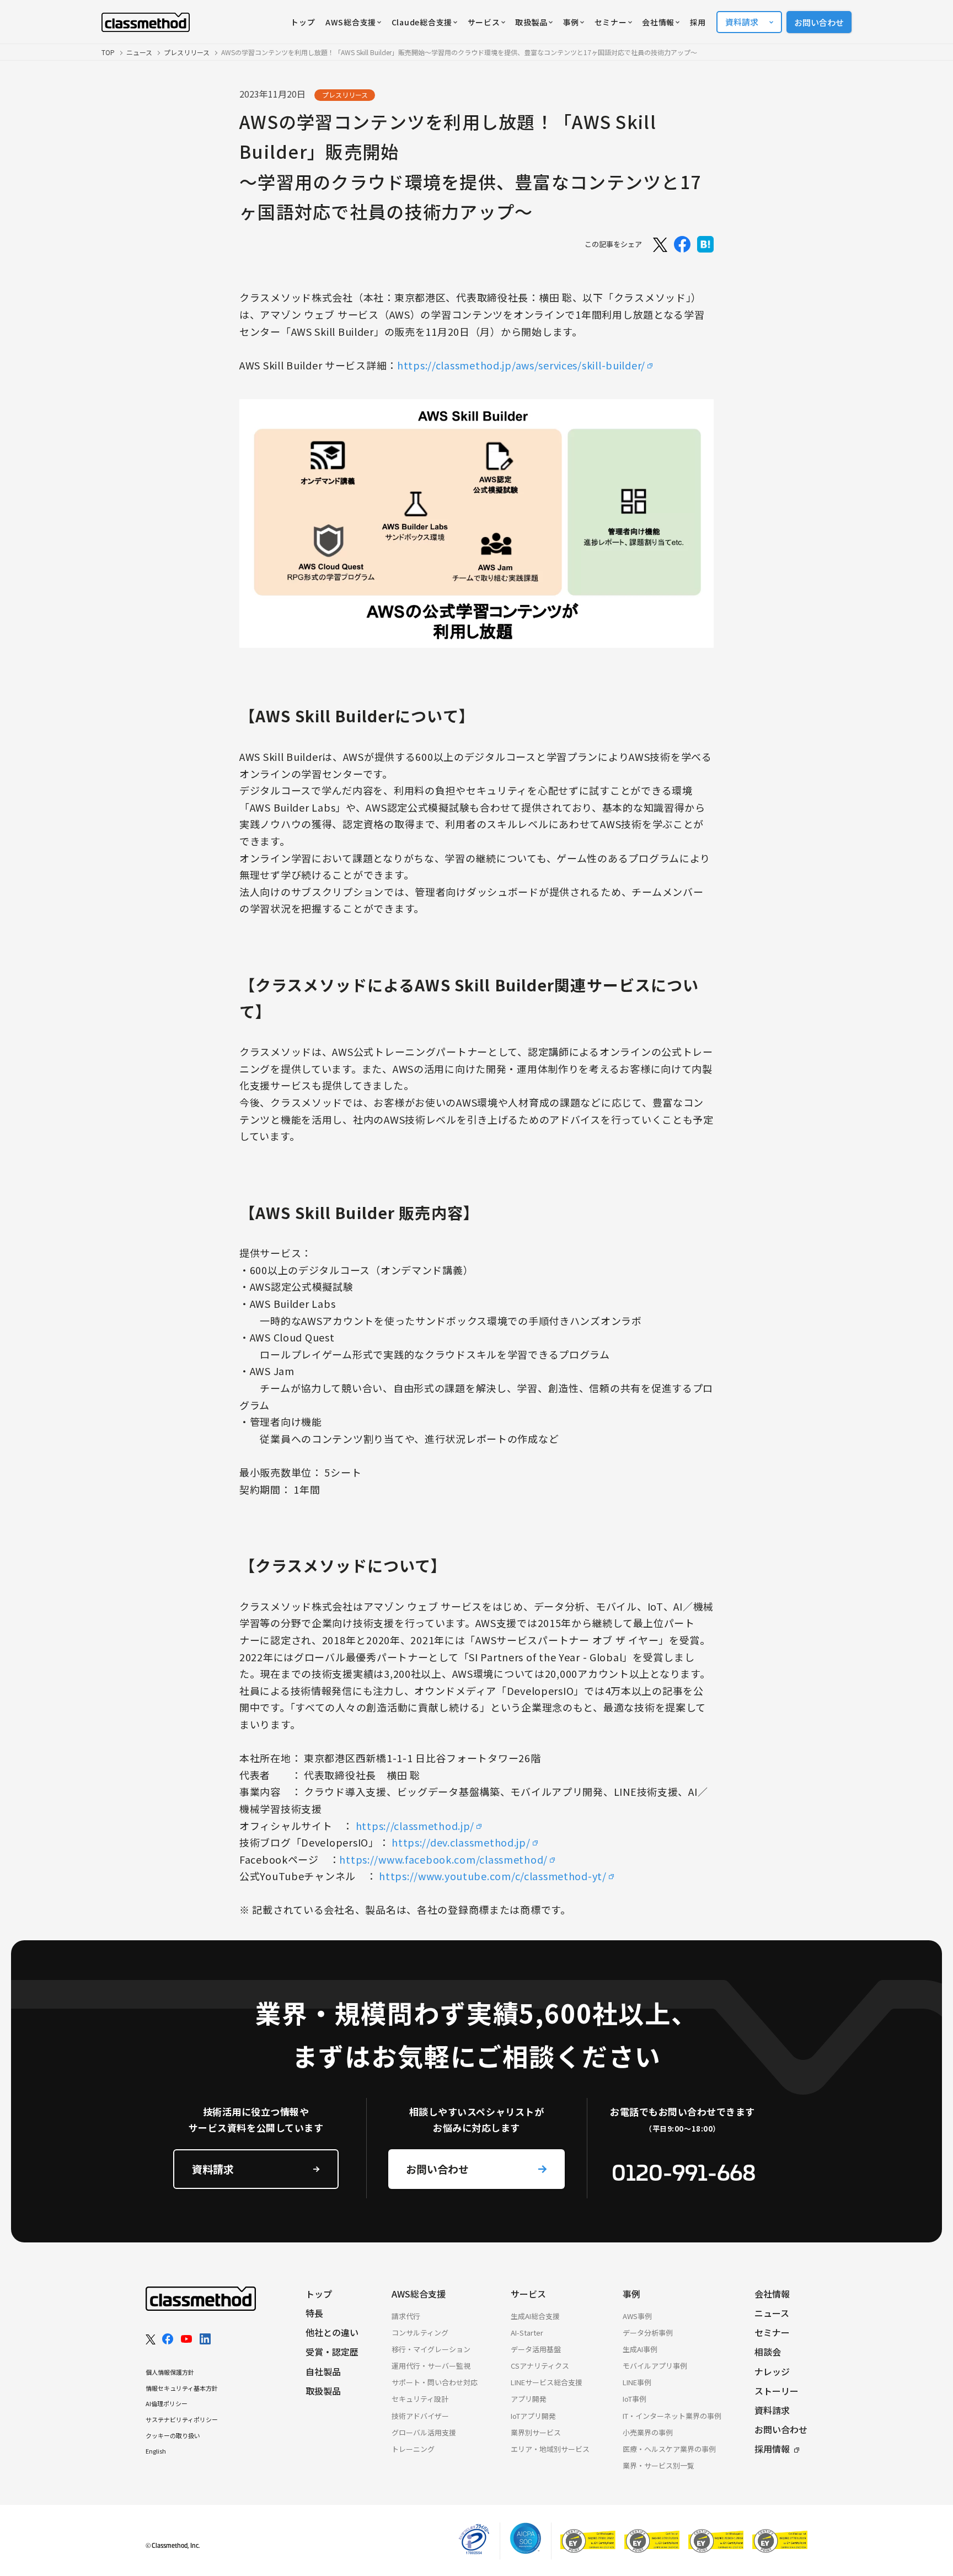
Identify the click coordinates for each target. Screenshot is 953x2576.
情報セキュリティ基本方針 (182, 2388)
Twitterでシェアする (659, 244)
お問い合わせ (819, 22)
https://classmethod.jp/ (415, 1826)
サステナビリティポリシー (182, 2419)
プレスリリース (187, 52)
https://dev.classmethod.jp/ (461, 1842)
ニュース (139, 52)
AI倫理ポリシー (167, 2403)
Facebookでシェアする (682, 244)
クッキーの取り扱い (173, 2435)
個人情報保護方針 (170, 2372)
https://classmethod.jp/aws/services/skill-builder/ (521, 365)
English (156, 2451)
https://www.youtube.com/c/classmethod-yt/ (493, 1876)
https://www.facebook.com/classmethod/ (443, 1859)
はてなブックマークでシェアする (705, 244)
